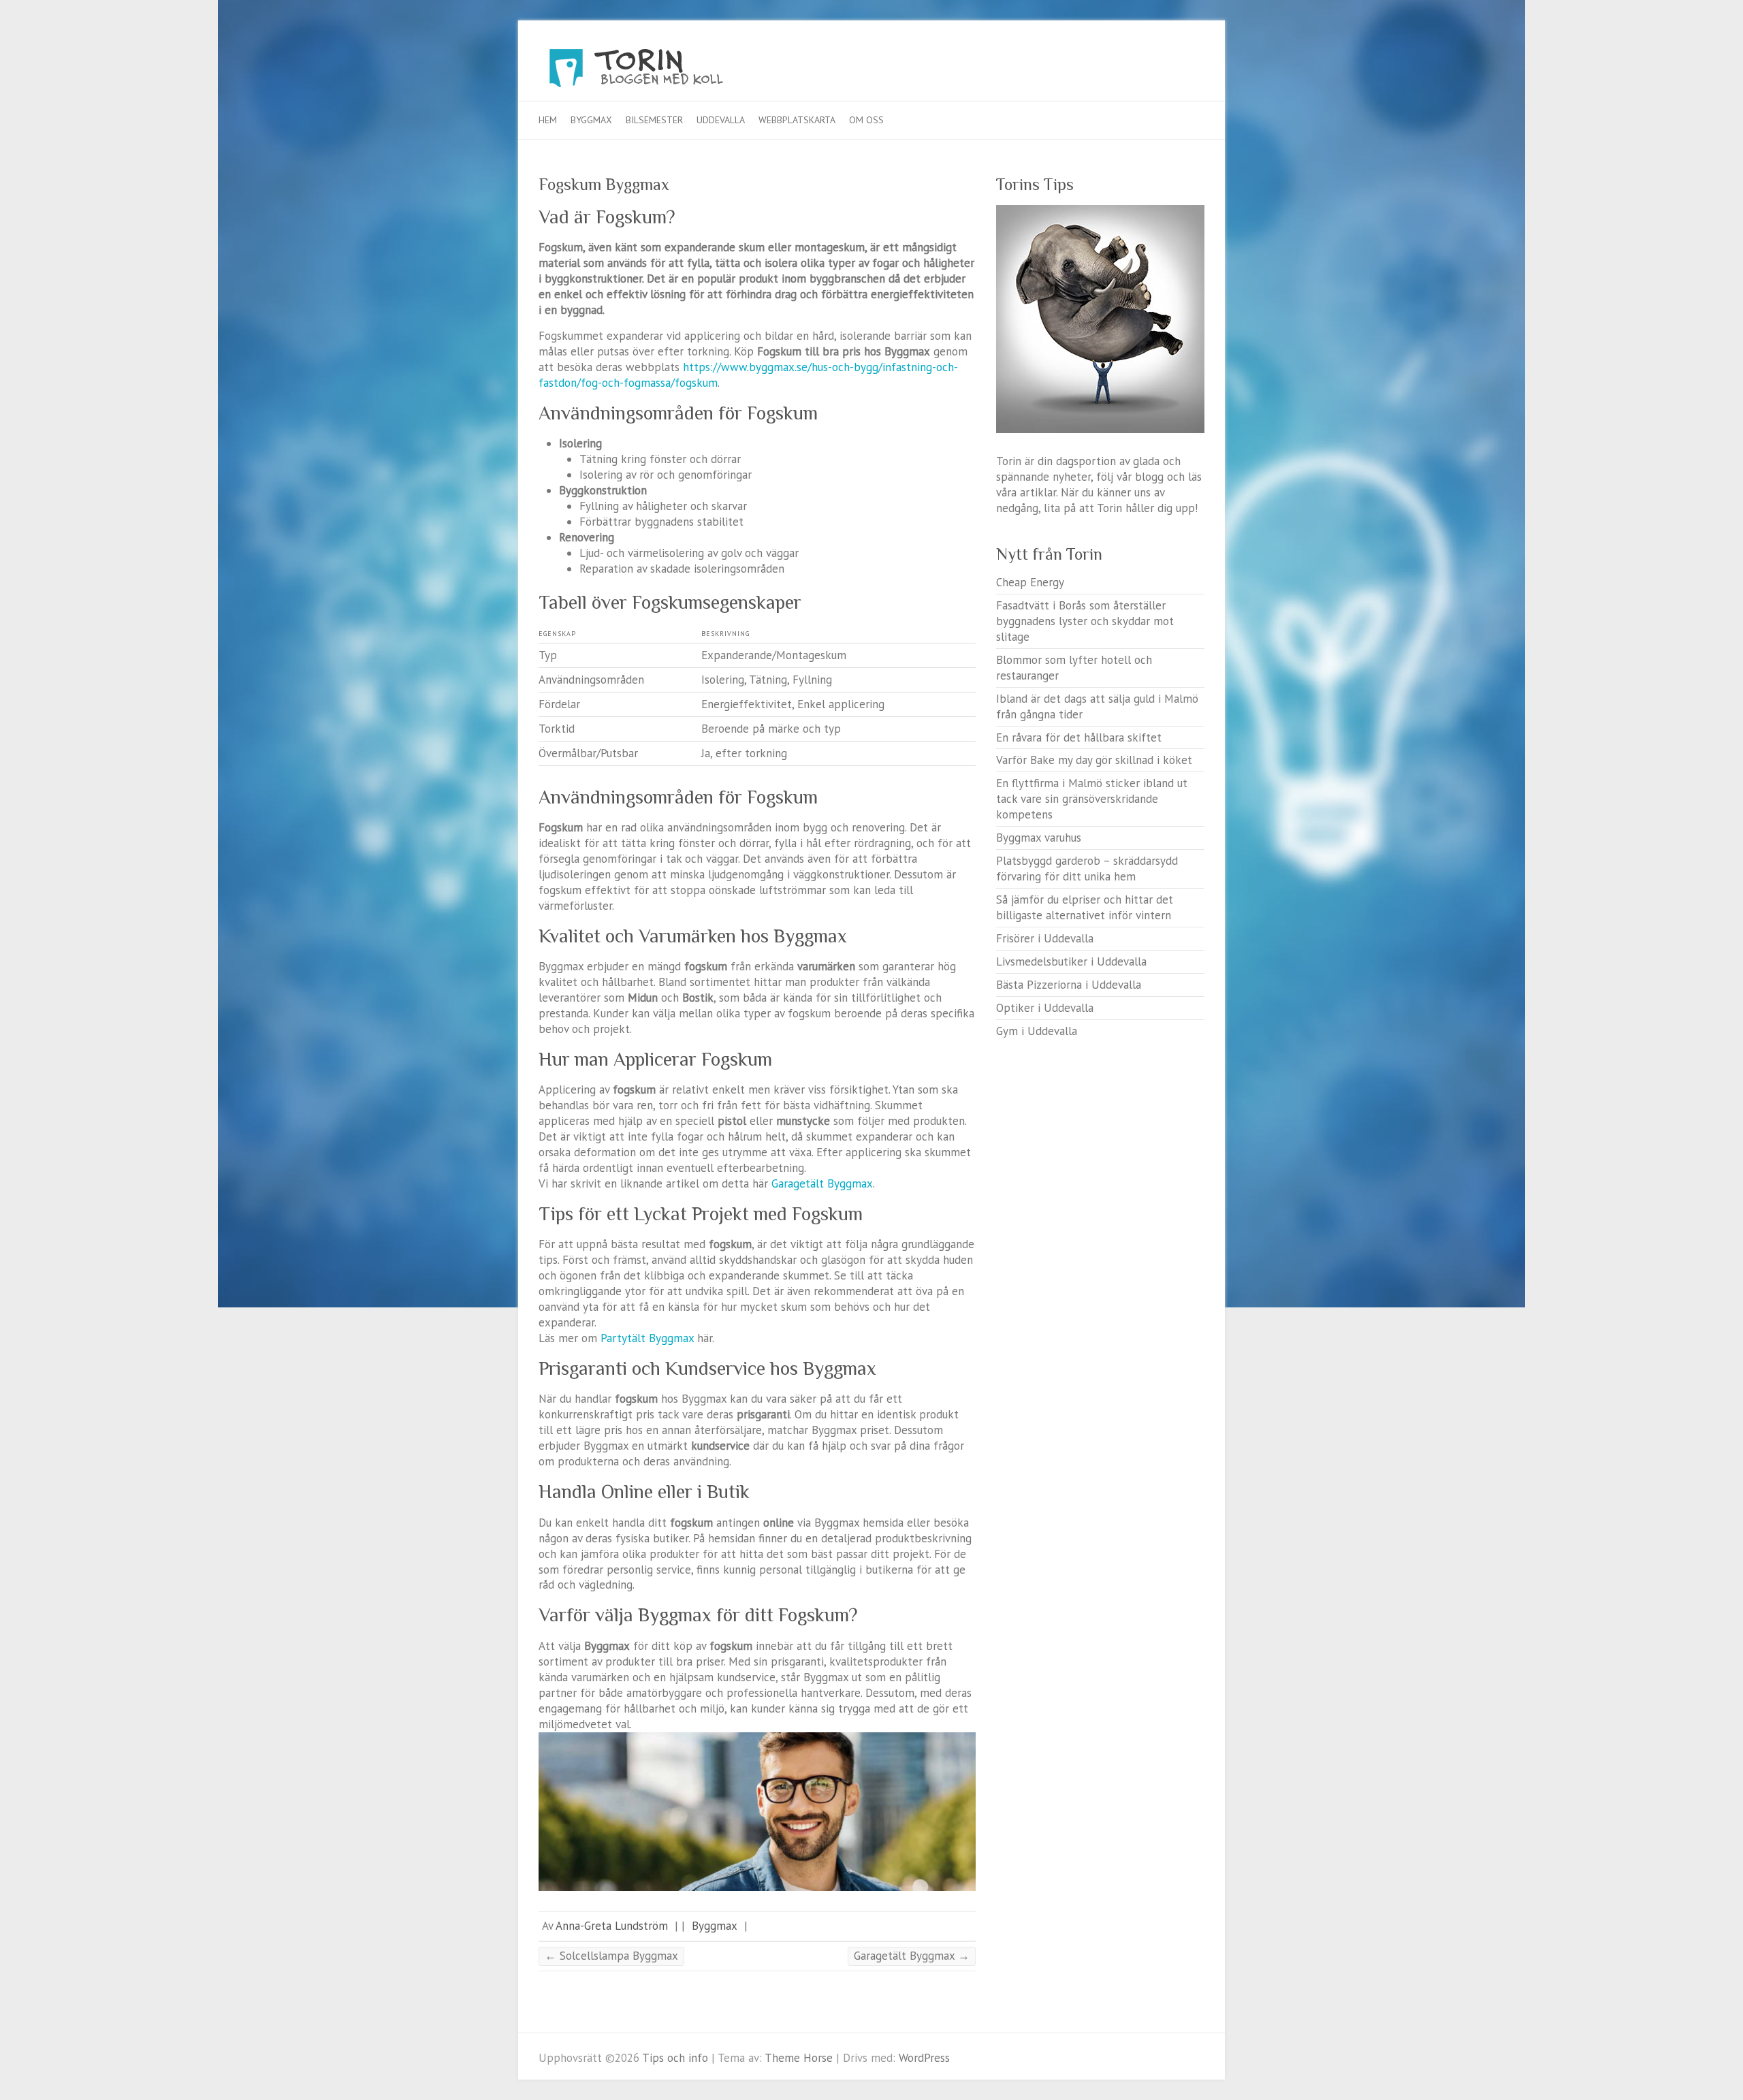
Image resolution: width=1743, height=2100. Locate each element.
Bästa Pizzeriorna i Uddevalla (1069, 985)
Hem (548, 120)
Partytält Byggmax (647, 1338)
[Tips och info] (661, 71)
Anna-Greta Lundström (612, 1926)
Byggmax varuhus (1039, 838)
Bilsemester (654, 120)
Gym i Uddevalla (1037, 1031)
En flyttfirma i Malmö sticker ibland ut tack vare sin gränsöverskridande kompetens (1092, 799)
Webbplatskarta (797, 120)
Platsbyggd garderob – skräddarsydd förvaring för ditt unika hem (1087, 869)
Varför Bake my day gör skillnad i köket (1094, 760)
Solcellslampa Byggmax (611, 1956)
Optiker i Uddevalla (1045, 1008)
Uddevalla (721, 120)
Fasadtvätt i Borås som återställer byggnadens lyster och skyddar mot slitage (1085, 621)
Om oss (866, 120)
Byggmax (591, 120)
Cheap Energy (1030, 582)
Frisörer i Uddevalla (1045, 938)
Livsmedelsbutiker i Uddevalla (1071, 961)
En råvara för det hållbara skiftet (1079, 737)
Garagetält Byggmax (822, 1183)
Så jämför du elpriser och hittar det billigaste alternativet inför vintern (1085, 907)
